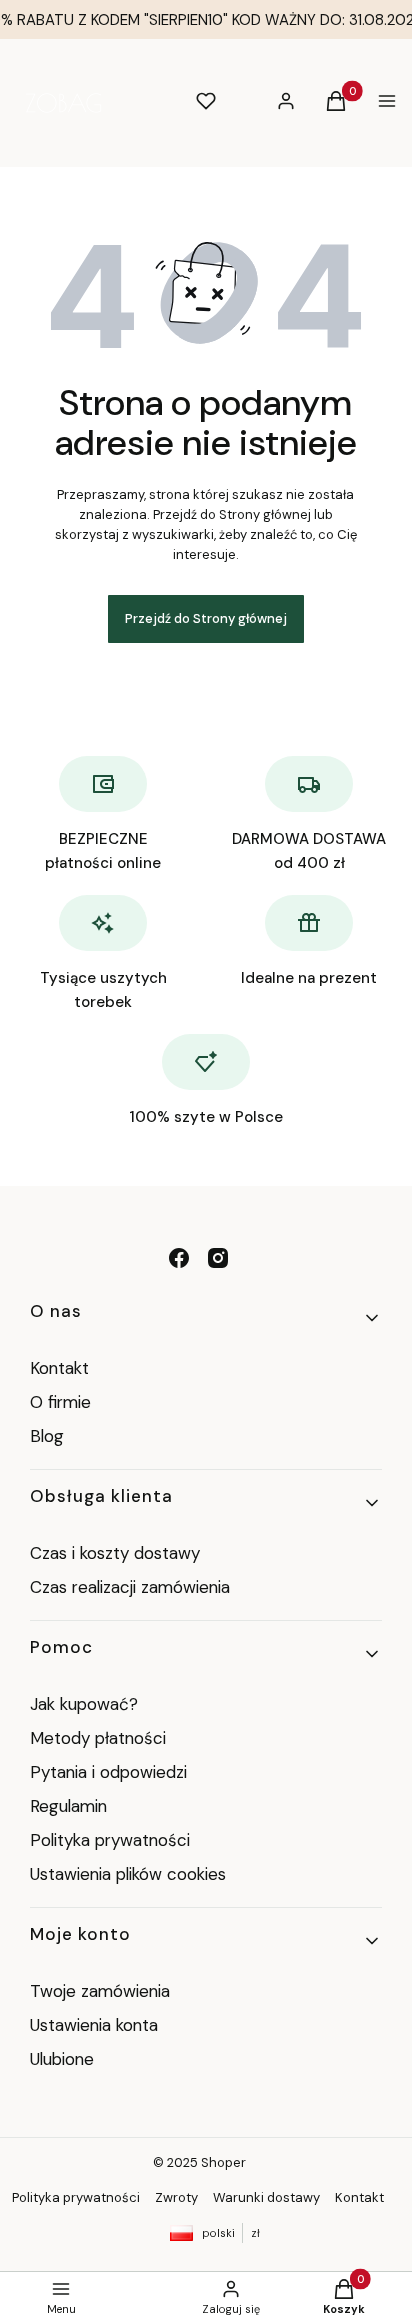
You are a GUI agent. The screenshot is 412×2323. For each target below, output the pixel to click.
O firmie (60, 1402)
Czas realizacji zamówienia (130, 1587)
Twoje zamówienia (100, 1991)
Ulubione (62, 2059)
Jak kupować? (84, 1704)
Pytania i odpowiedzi (108, 1772)
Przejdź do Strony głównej (206, 618)
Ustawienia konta (94, 2025)
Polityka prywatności (110, 1840)
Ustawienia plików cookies (130, 1874)
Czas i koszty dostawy (115, 1553)
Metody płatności (98, 1738)
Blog (47, 1436)
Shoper (223, 2162)
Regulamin (68, 1806)
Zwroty (176, 2197)
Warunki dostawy (266, 2197)
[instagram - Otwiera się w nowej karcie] (218, 1258)
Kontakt (59, 1368)
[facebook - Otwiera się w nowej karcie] (179, 1258)
